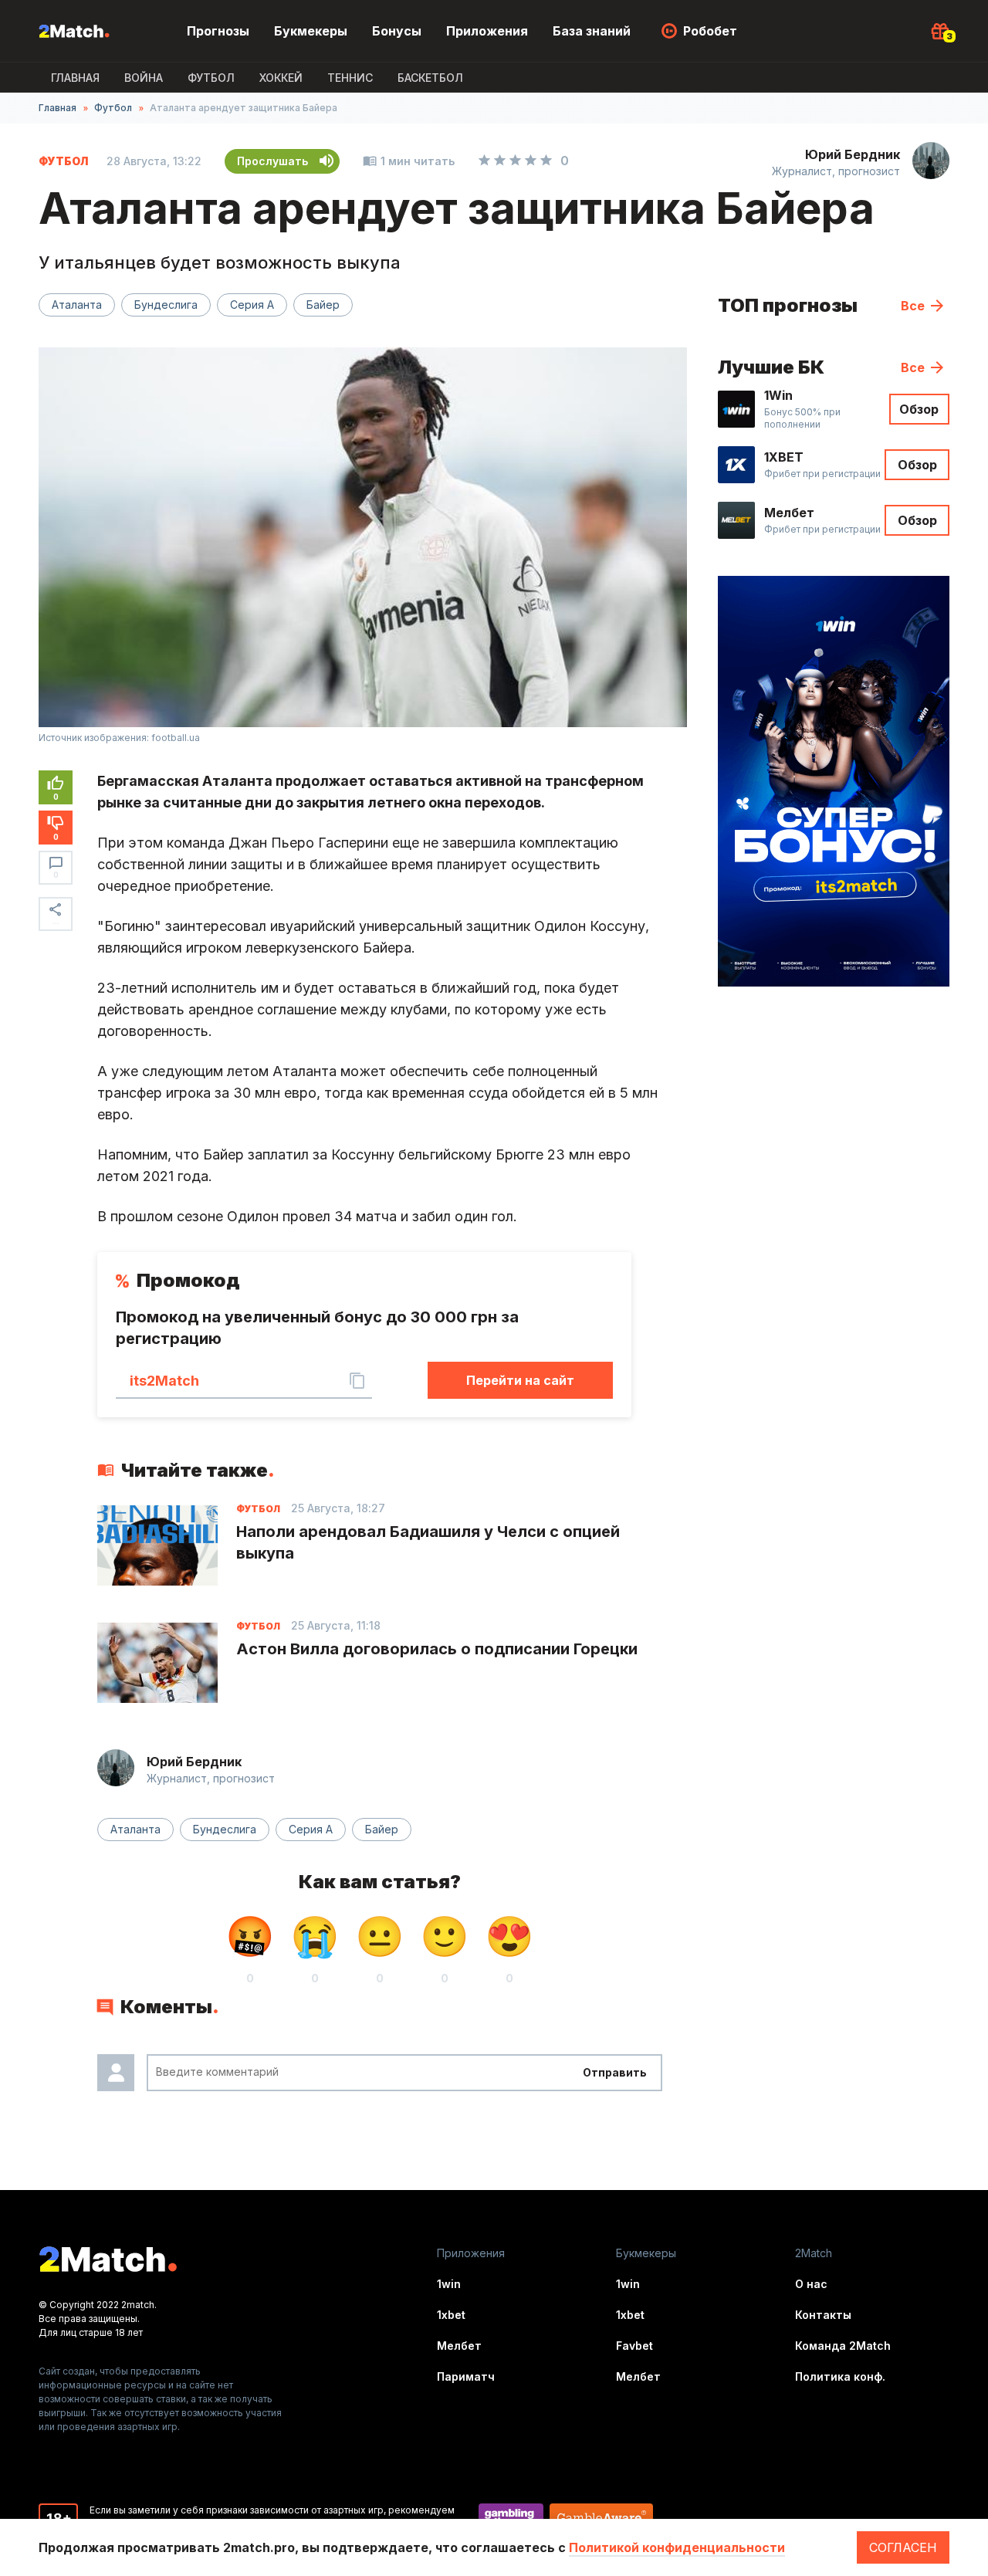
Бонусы (397, 31)
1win (449, 2284)
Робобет (710, 31)
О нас (811, 2284)
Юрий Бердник (853, 154)
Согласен (903, 2547)
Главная (75, 78)
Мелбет (459, 2346)
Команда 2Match (843, 2346)
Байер (323, 305)
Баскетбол (430, 78)
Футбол (211, 78)
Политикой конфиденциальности (677, 2547)
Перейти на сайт (520, 1380)
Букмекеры (311, 31)
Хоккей (281, 78)
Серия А (252, 305)
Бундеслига (166, 305)
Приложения (487, 31)
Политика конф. (840, 2376)
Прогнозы (218, 31)
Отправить (615, 2072)
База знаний (592, 31)
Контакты (823, 2315)
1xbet (451, 2315)
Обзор (919, 409)
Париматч (466, 2376)
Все (913, 306)
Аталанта (77, 305)
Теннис (350, 78)
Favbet (634, 2346)
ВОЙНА (144, 78)
